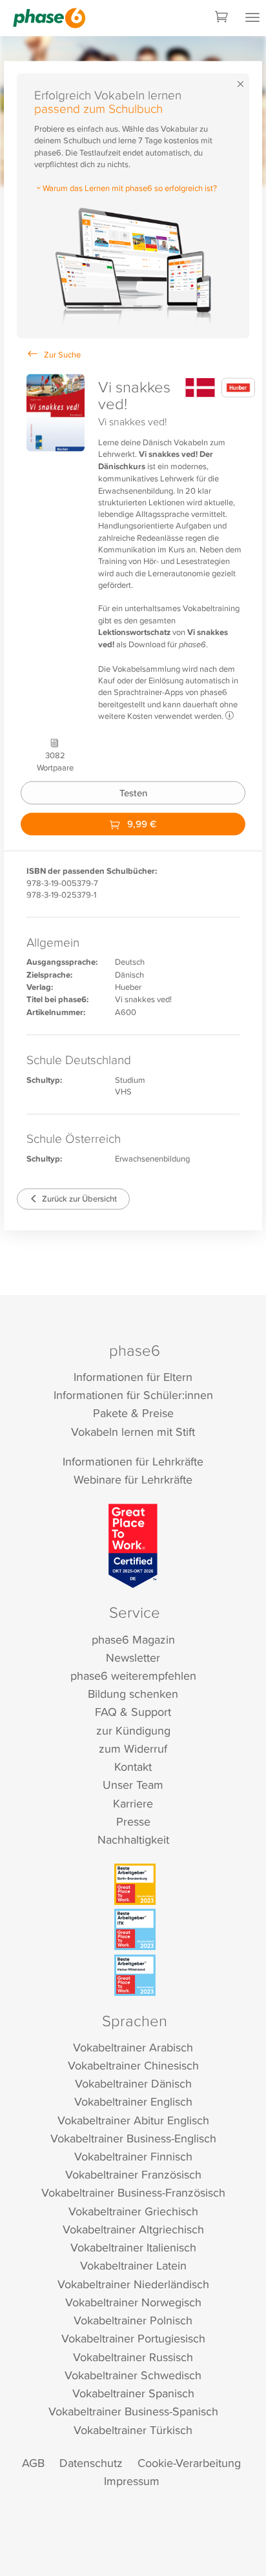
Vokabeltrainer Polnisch (133, 2320)
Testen (133, 793)
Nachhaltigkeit (133, 1839)
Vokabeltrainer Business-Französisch (133, 2192)
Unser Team (133, 1785)
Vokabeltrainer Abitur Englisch (133, 2120)
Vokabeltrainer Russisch (133, 2357)
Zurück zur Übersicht (78, 1199)
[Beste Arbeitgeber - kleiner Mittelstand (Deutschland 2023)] (135, 1975)
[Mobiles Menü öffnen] (252, 18)
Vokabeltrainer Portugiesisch (133, 2338)
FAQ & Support (133, 1712)
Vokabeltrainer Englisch (133, 2101)
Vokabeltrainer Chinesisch (133, 2065)
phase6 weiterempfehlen (133, 1675)
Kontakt (133, 1766)
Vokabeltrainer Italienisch (133, 2247)
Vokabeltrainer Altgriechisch (133, 2229)
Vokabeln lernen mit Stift (133, 1432)
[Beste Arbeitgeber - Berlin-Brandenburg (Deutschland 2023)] (135, 1884)
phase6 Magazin (133, 1639)
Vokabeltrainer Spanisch (133, 2393)
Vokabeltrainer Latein (133, 2265)
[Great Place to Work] (133, 1545)
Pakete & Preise (133, 1413)
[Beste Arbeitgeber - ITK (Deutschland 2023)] (135, 1929)
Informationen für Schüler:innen (133, 1395)
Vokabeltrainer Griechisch (133, 2211)
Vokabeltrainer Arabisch (133, 2047)
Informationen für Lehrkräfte (133, 1461)
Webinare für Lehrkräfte (133, 1479)
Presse (133, 1821)
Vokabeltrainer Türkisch (133, 2430)
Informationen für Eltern (133, 1377)
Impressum (132, 2481)
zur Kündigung (133, 1730)
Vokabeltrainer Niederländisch (133, 2284)
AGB (33, 2463)
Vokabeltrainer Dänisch (133, 2083)
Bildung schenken (133, 1694)
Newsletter (133, 1657)
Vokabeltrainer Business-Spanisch (133, 2411)
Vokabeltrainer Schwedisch (133, 2375)
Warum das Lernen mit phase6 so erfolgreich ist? (130, 188)
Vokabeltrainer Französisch (133, 2174)
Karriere (133, 1803)
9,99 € (140, 824)
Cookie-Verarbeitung (189, 2463)
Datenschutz (91, 2463)
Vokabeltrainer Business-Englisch (133, 2138)
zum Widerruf (133, 1748)
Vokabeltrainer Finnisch (133, 2156)
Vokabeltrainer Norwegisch (133, 2302)
